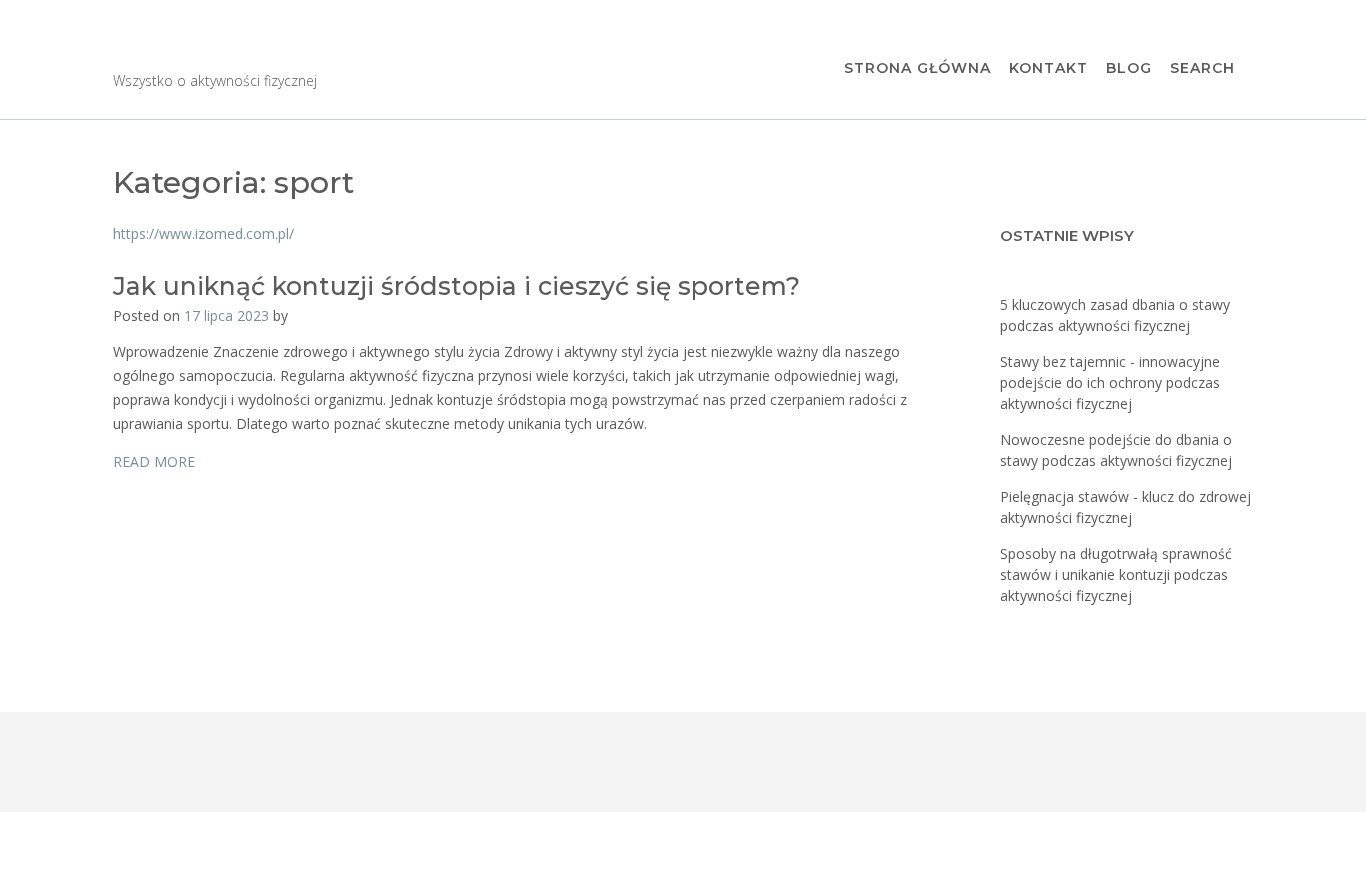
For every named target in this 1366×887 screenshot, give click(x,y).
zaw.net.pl (203, 50)
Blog (1129, 68)
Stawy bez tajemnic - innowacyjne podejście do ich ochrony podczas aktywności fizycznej (1110, 382)
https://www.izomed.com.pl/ (203, 233)
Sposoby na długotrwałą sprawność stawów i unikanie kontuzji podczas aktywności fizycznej (1116, 574)
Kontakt (1048, 68)
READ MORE (154, 461)
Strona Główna (917, 68)
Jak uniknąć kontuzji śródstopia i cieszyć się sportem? (456, 286)
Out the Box (219, 850)
